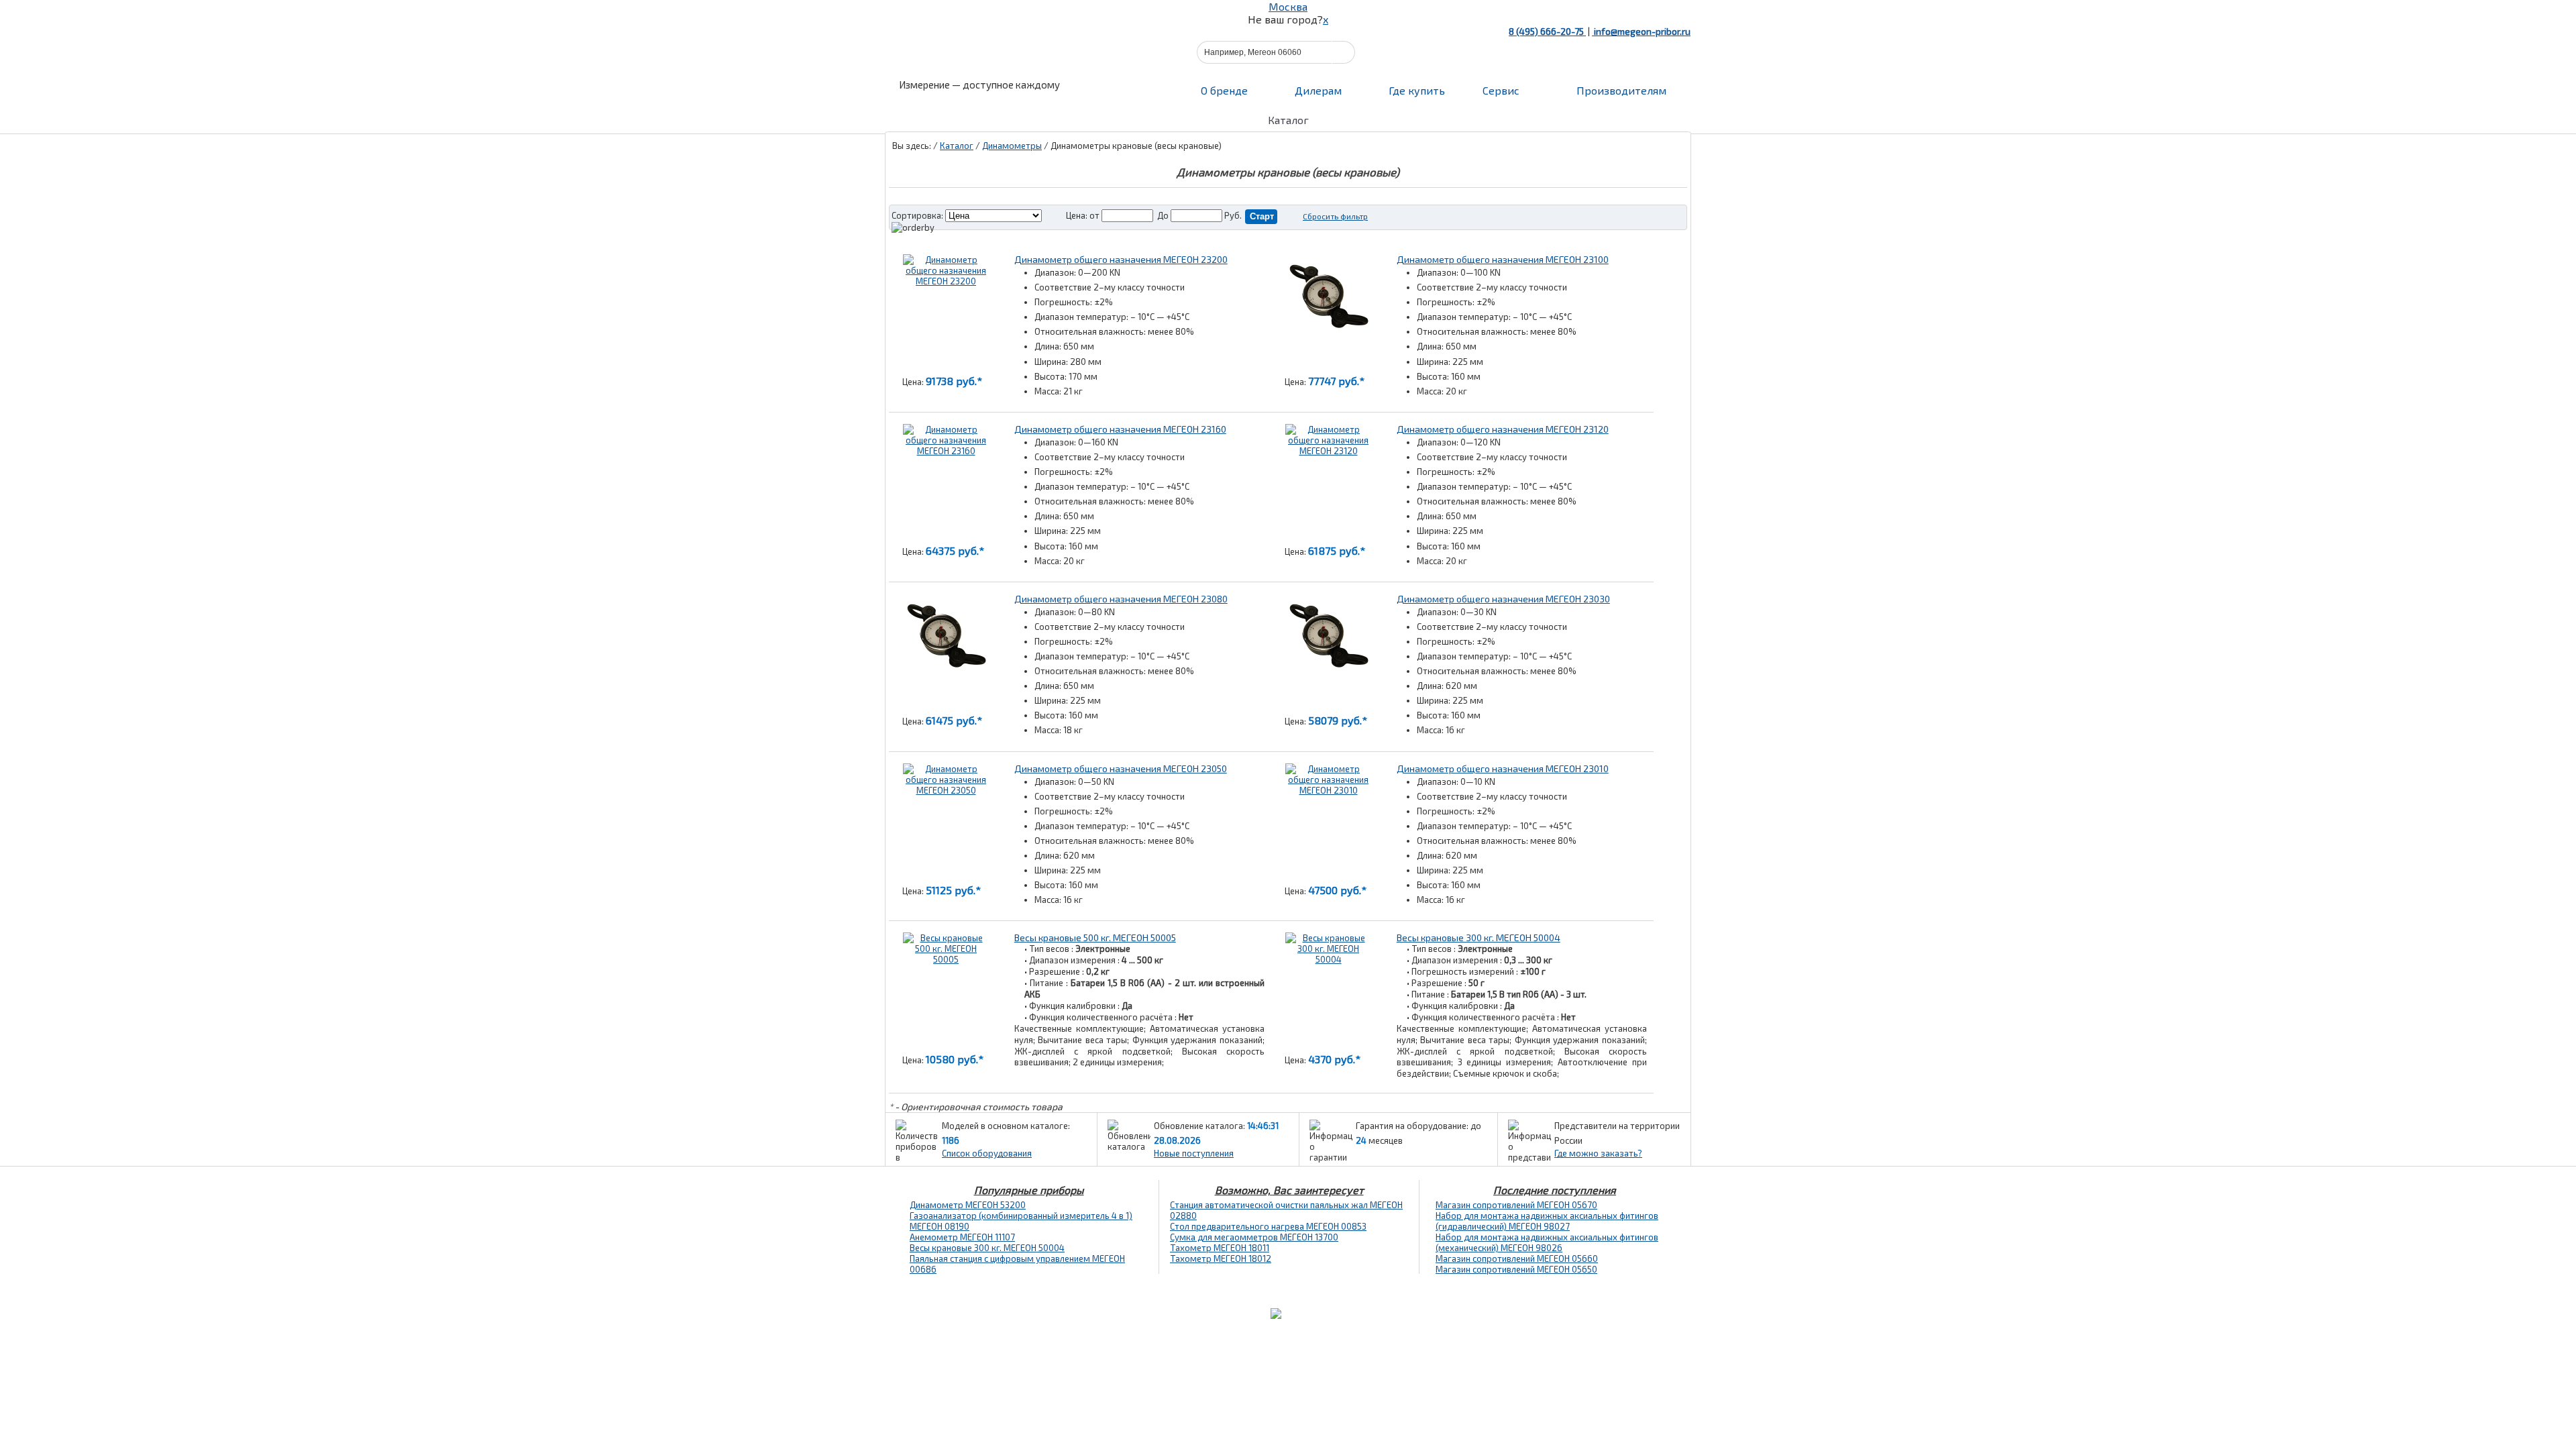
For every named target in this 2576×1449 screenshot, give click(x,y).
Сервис (1501, 90)
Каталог (957, 146)
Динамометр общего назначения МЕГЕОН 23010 (1503, 768)
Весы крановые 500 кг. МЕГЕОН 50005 (1095, 937)
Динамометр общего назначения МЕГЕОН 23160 (1120, 429)
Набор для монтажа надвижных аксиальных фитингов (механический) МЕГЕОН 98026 (1547, 1242)
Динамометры (1012, 146)
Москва (1288, 6)
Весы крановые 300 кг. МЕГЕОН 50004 (1479, 937)
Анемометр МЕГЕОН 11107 (962, 1237)
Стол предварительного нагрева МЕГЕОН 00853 (1268, 1226)
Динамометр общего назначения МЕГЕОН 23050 (1121, 768)
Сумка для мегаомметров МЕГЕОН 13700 (1254, 1237)
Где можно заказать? (1598, 1153)
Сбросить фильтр (1335, 216)
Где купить (1417, 90)
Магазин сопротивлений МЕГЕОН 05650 (1516, 1269)
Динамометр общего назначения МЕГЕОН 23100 (1503, 259)
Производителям (1620, 90)
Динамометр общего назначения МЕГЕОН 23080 (1121, 599)
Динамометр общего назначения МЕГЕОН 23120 (1503, 429)
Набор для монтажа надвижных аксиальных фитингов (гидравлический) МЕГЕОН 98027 (1547, 1221)
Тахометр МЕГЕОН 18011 (1220, 1248)
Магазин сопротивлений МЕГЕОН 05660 (1517, 1258)
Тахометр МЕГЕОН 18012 (1221, 1258)
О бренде (1224, 90)
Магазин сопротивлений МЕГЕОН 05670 (1516, 1205)
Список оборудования (987, 1153)
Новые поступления (1194, 1153)
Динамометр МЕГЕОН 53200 (968, 1205)
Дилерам (1318, 90)
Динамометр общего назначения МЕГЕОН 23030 (1503, 599)
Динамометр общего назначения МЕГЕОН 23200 (1121, 259)
